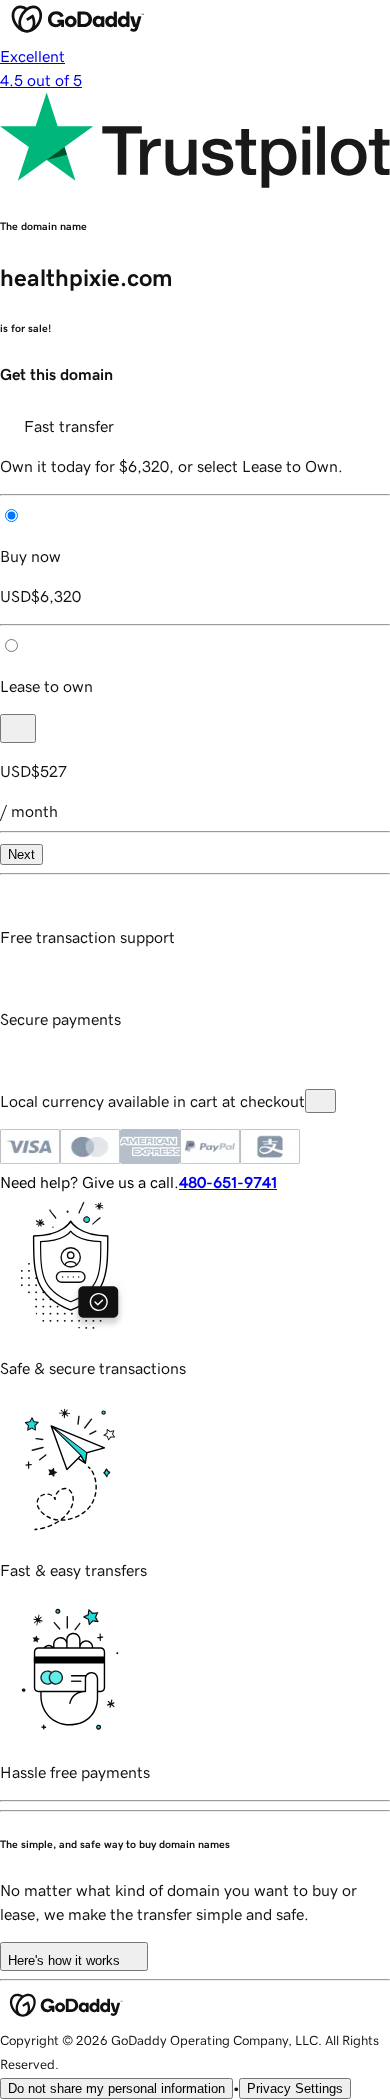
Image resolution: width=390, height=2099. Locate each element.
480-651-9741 (228, 1182)
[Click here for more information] (320, 1101)
